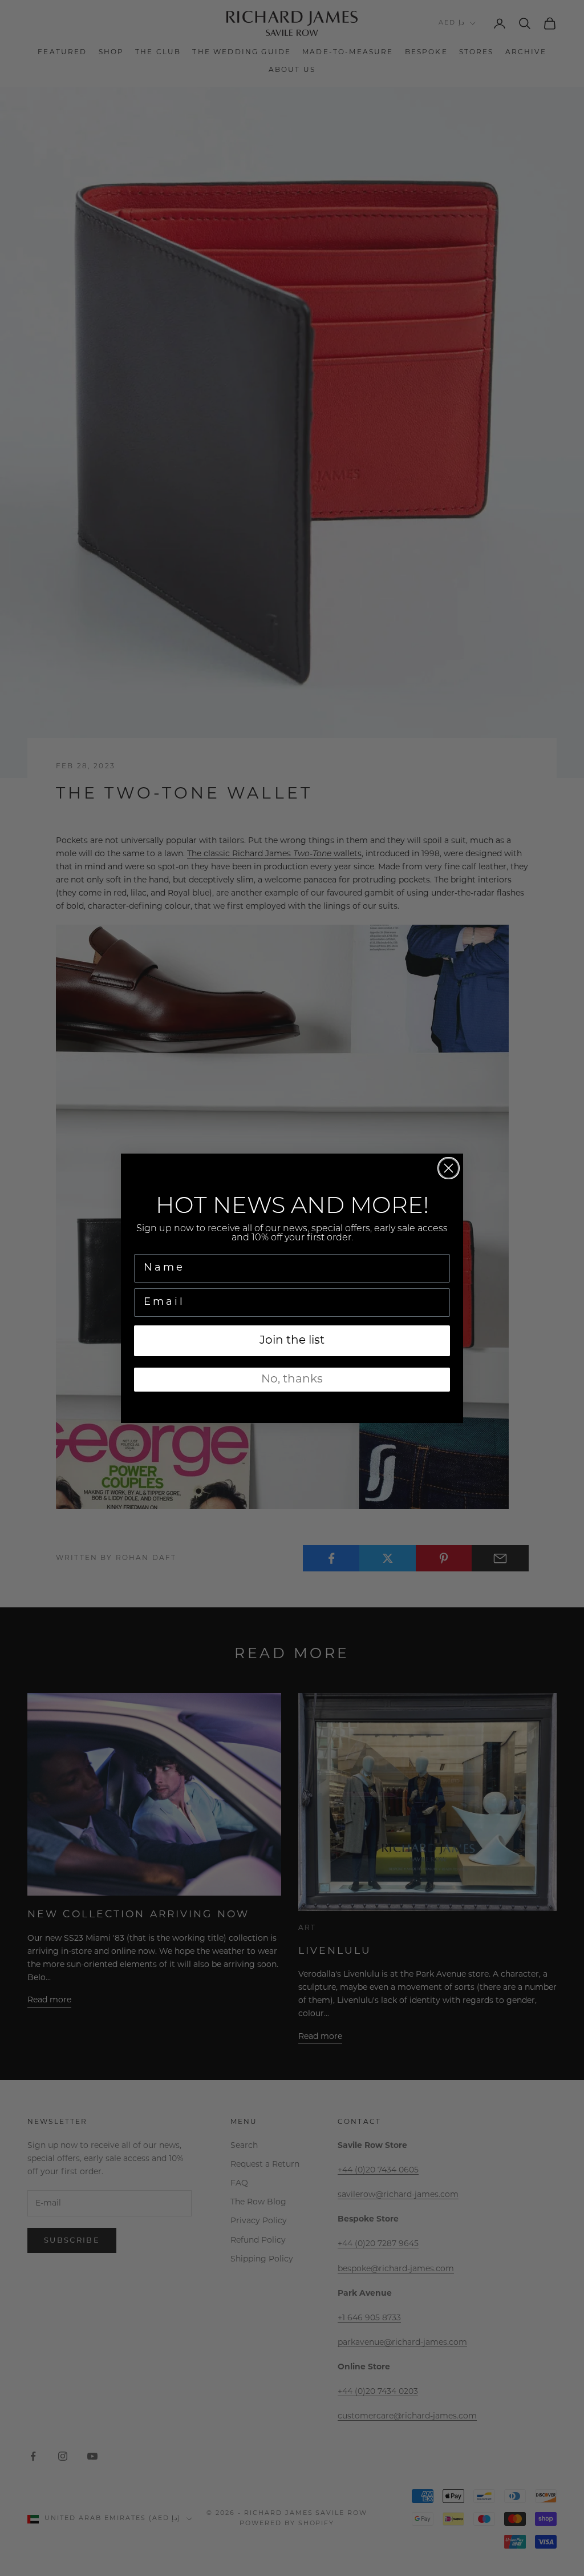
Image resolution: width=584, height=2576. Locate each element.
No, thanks (292, 1380)
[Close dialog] (449, 1168)
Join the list (292, 1341)
